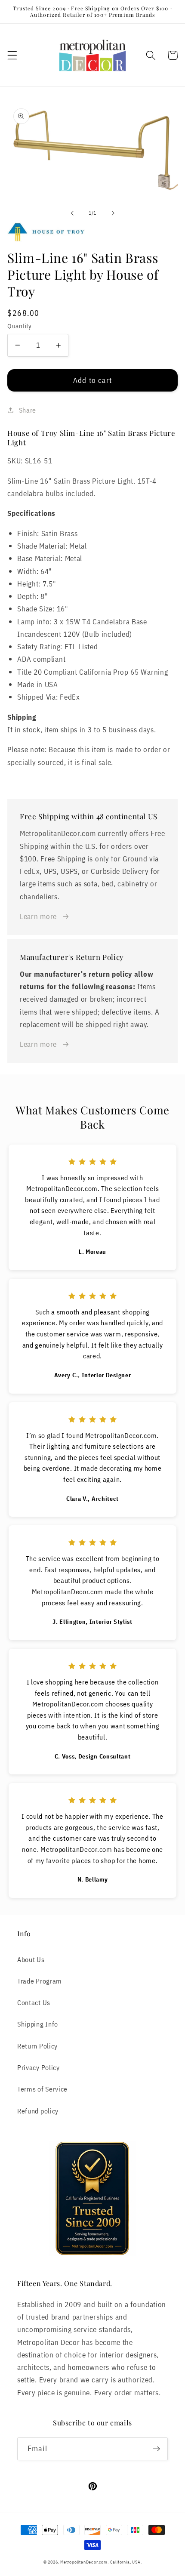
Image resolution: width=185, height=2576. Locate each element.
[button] (12, 55)
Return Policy (37, 2046)
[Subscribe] (156, 2449)
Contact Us (34, 2002)
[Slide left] (72, 213)
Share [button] (28, 410)
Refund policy (38, 2111)
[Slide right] (113, 213)
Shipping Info (38, 2024)
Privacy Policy (39, 2067)
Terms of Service (42, 2089)
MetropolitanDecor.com (84, 2562)
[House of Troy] (92, 232)
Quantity (20, 326)
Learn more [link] (38, 916)
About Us (31, 1959)
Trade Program (40, 1981)
